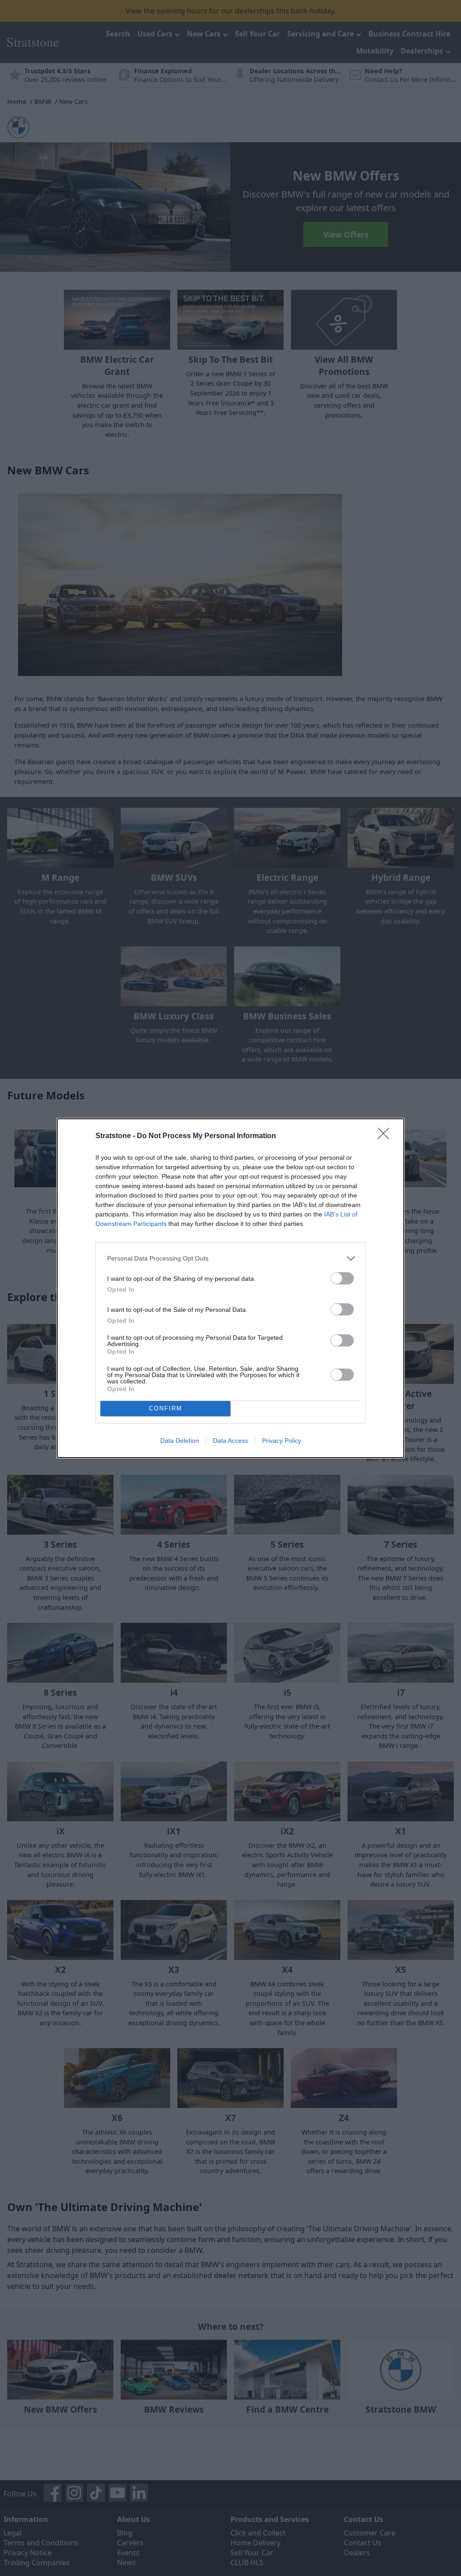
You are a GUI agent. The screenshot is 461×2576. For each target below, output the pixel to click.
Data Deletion (180, 1441)
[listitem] (230, 1259)
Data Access (230, 1441)
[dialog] (230, 1288)
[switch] (342, 1278)
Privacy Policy (282, 1441)
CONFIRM (166, 1408)
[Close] (386, 1136)
